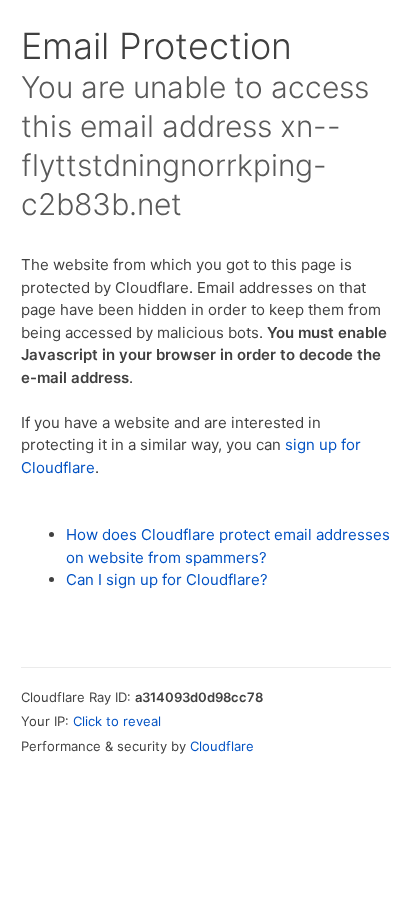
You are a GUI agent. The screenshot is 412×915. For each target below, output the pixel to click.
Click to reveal (117, 721)
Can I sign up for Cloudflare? (167, 579)
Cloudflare (222, 746)
